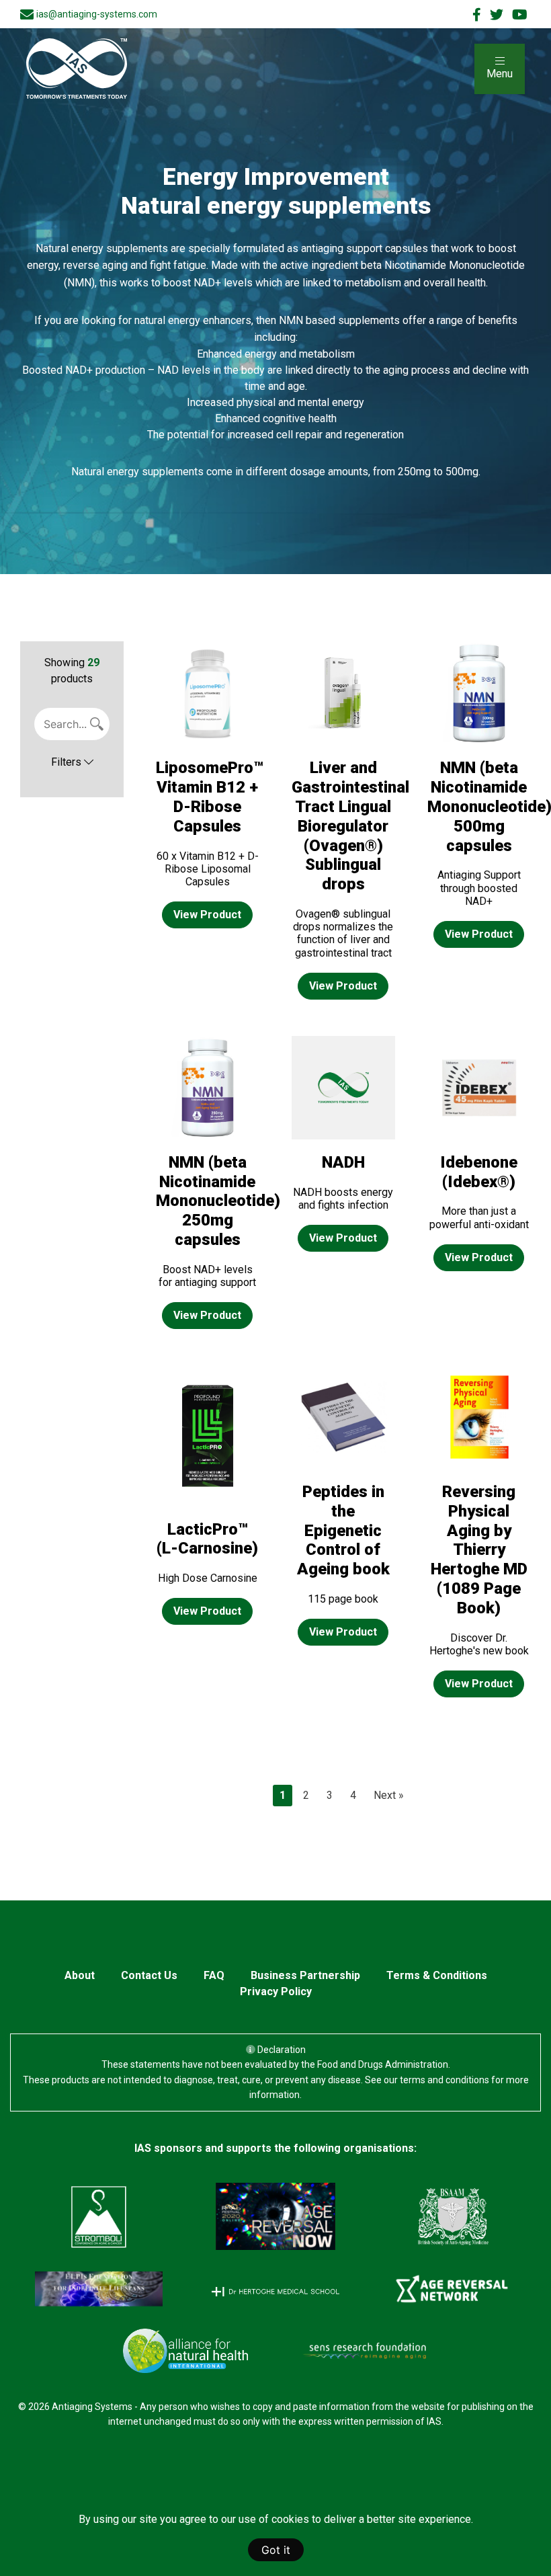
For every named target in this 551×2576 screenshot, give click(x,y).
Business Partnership (305, 1975)
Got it (276, 2550)
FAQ (214, 1975)
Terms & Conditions (437, 1975)
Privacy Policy (276, 1991)
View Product (207, 915)
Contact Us (149, 1975)
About (80, 1975)
